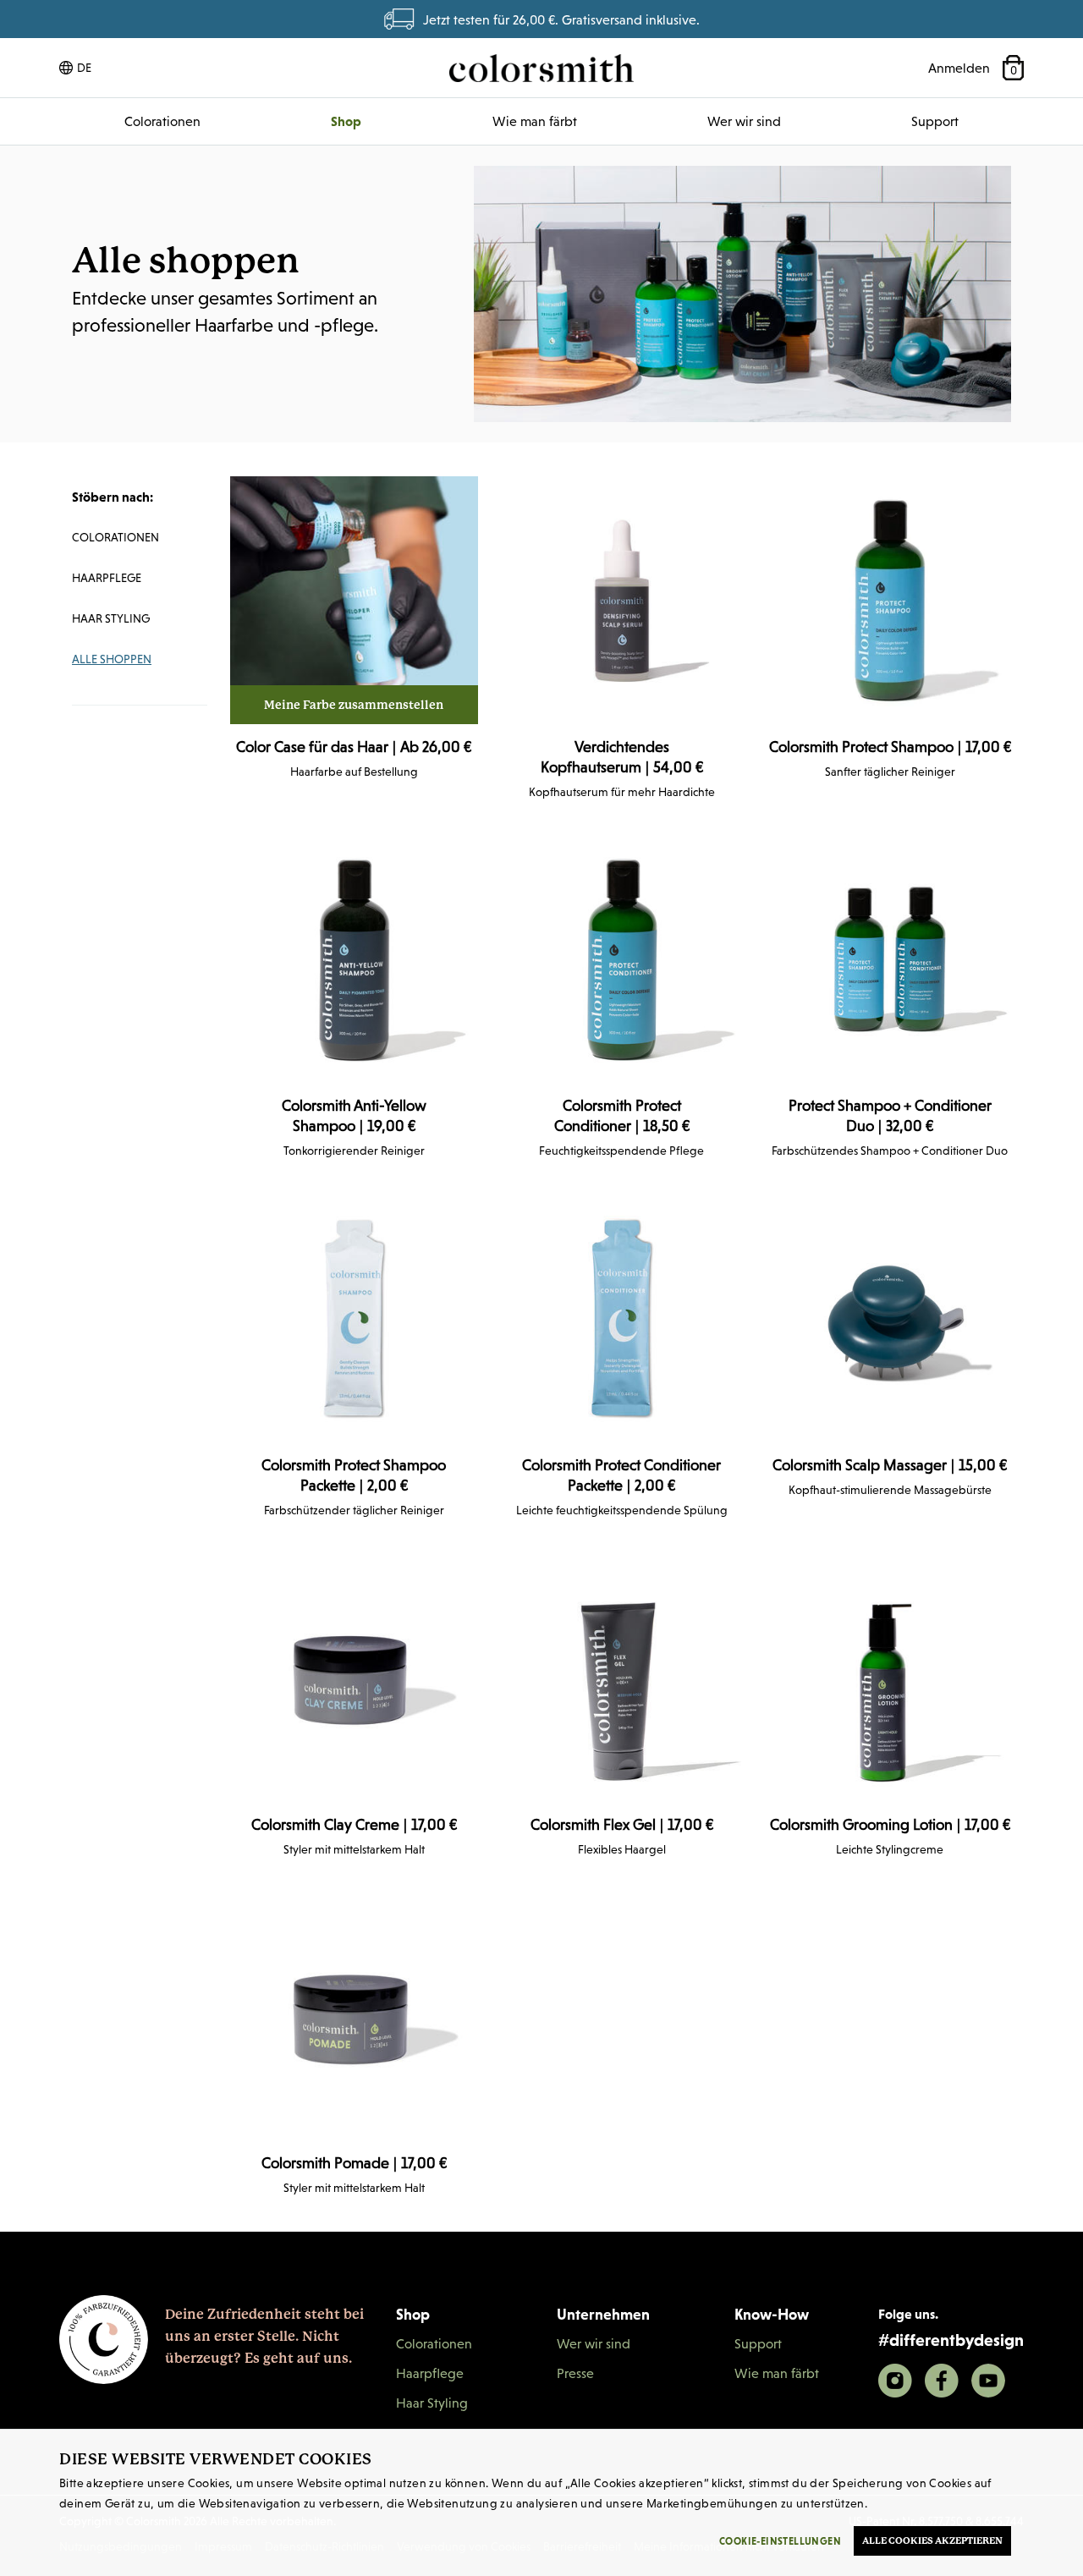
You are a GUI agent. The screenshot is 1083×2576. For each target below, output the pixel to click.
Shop (346, 121)
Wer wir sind (744, 121)
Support (935, 121)
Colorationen (162, 121)
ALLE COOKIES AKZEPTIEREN (932, 2541)
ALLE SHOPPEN (112, 659)
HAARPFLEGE (107, 578)
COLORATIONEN (115, 537)
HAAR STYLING (111, 618)
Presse (575, 2373)
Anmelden (959, 68)
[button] (75, 68)
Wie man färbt (535, 121)
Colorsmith (541, 68)
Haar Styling (432, 2403)
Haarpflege (430, 2373)
